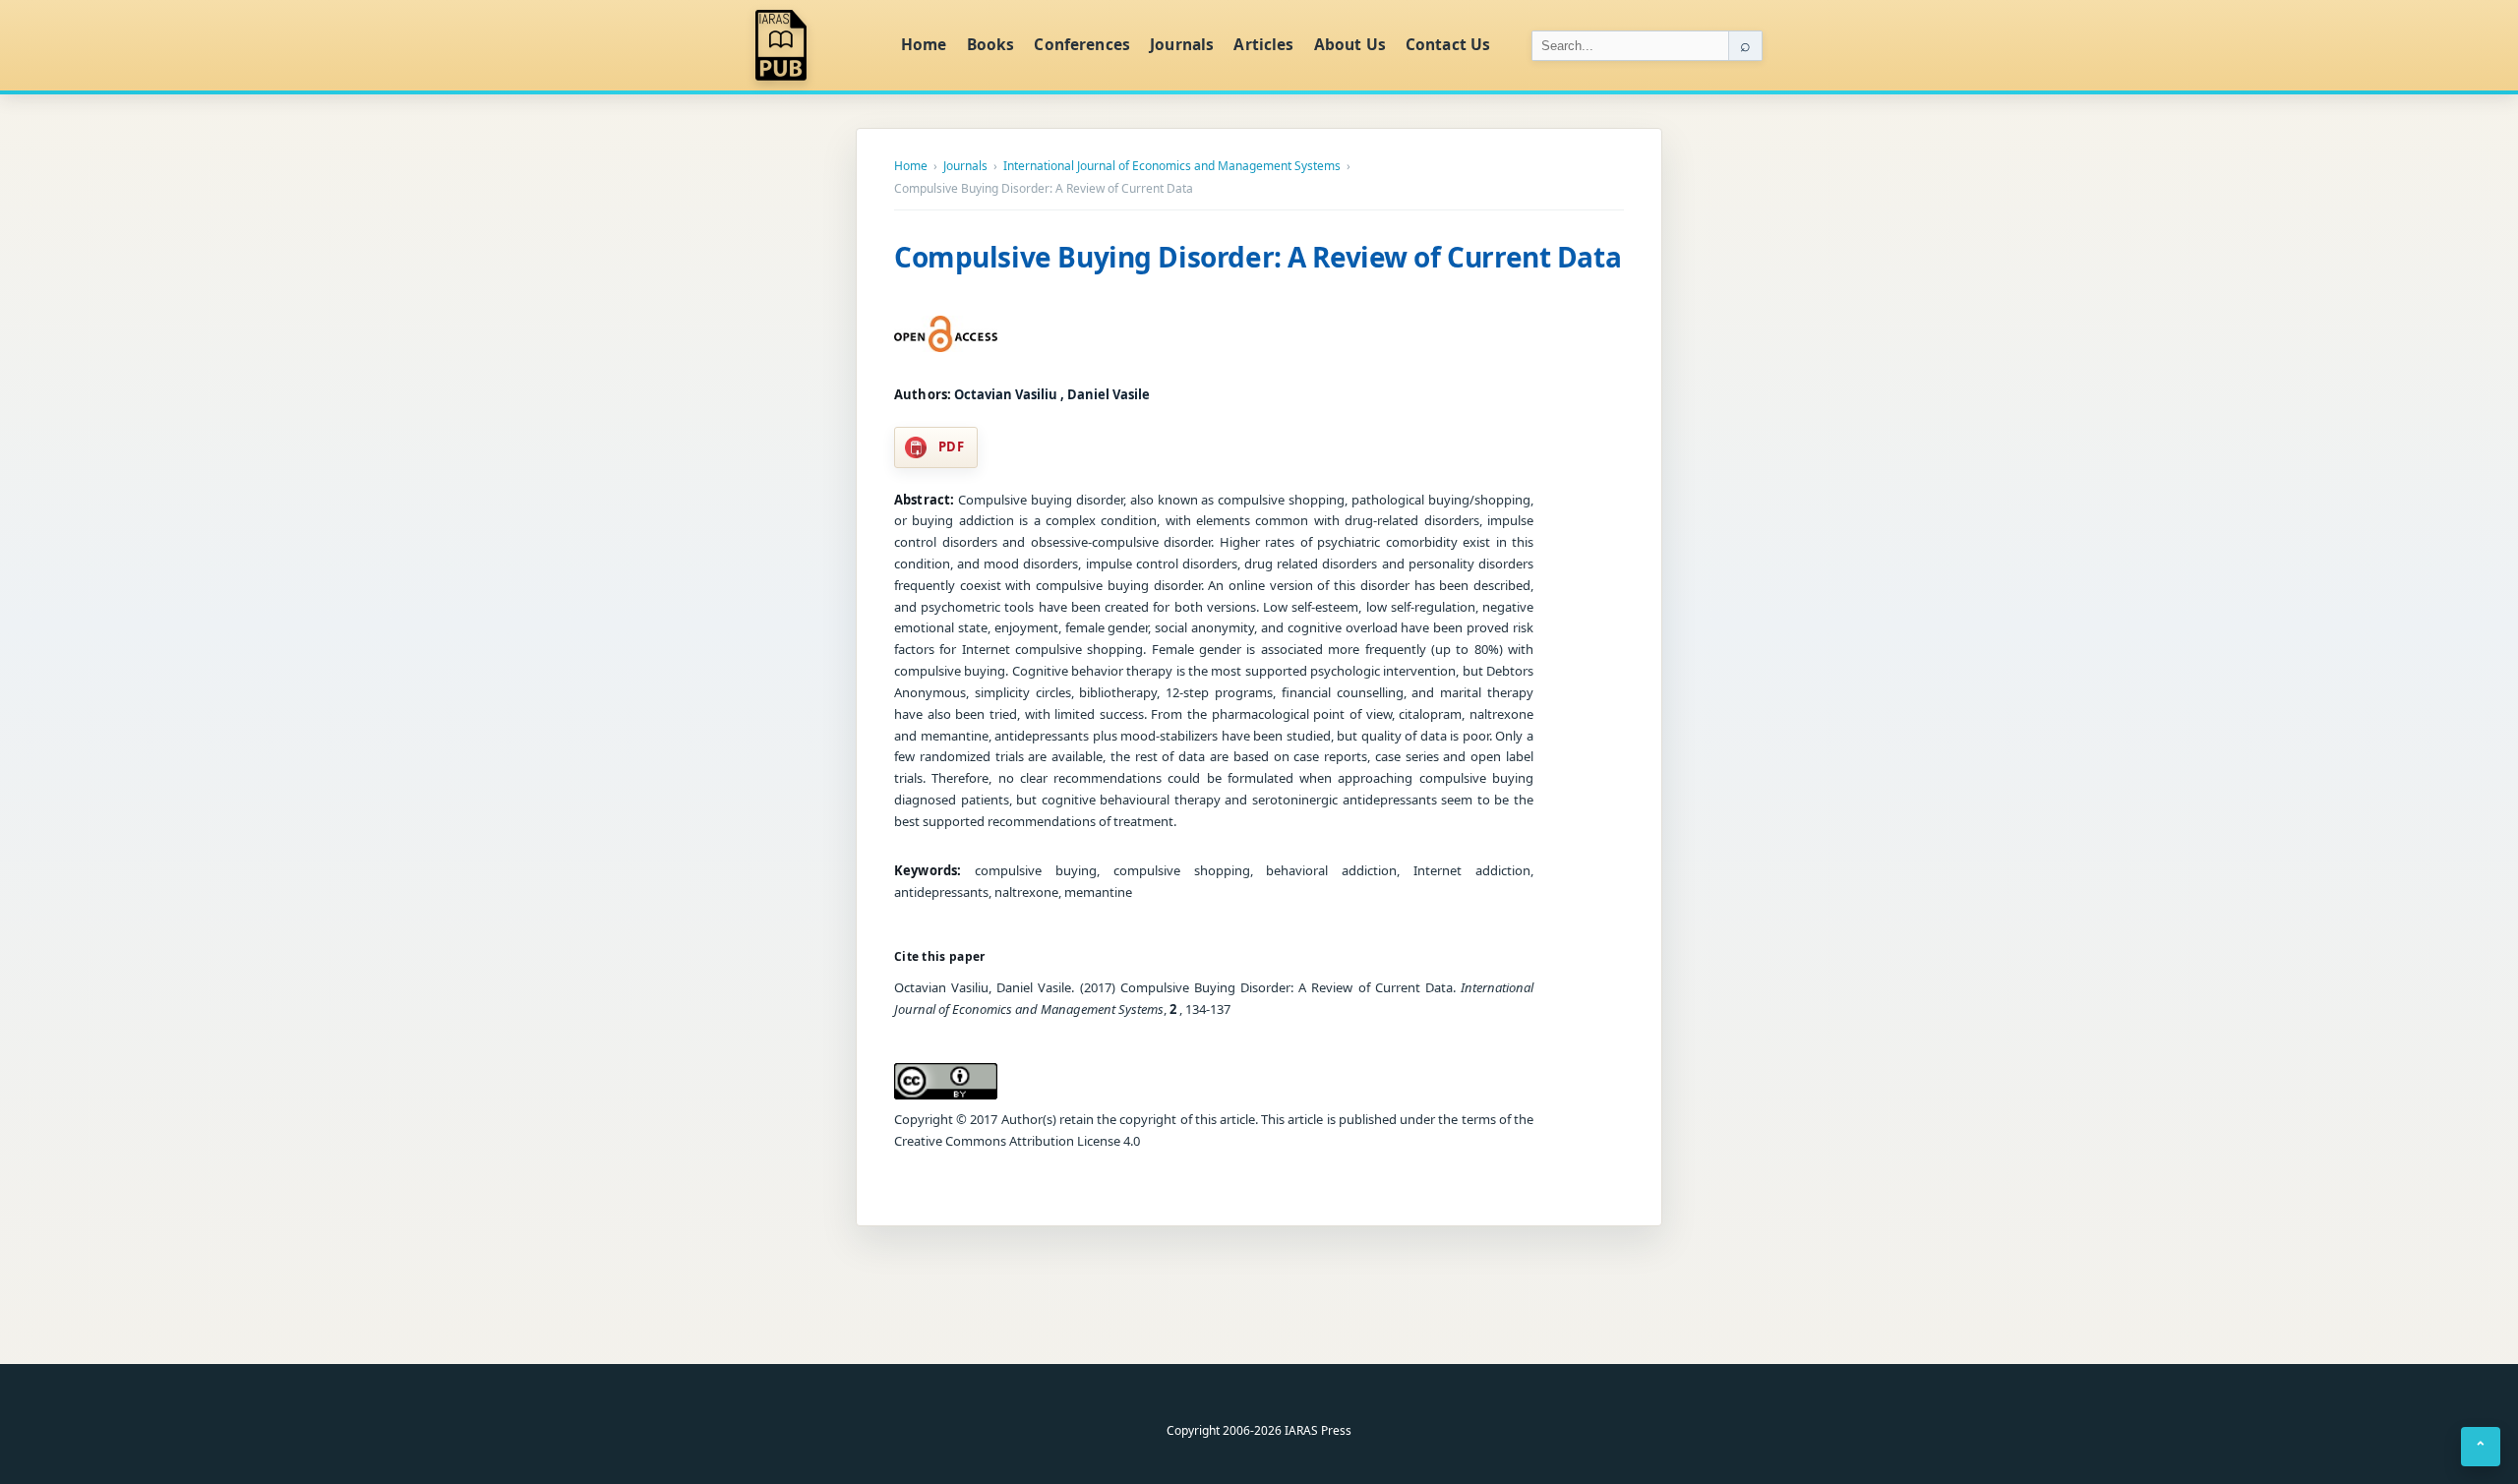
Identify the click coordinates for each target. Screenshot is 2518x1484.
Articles (1263, 44)
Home (924, 44)
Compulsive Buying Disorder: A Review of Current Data (1258, 257)
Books (991, 44)
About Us (1350, 44)
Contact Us (1448, 44)
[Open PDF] (946, 334)
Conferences (1082, 44)
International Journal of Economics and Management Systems (1172, 166)
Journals (1182, 44)
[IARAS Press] (815, 45)
